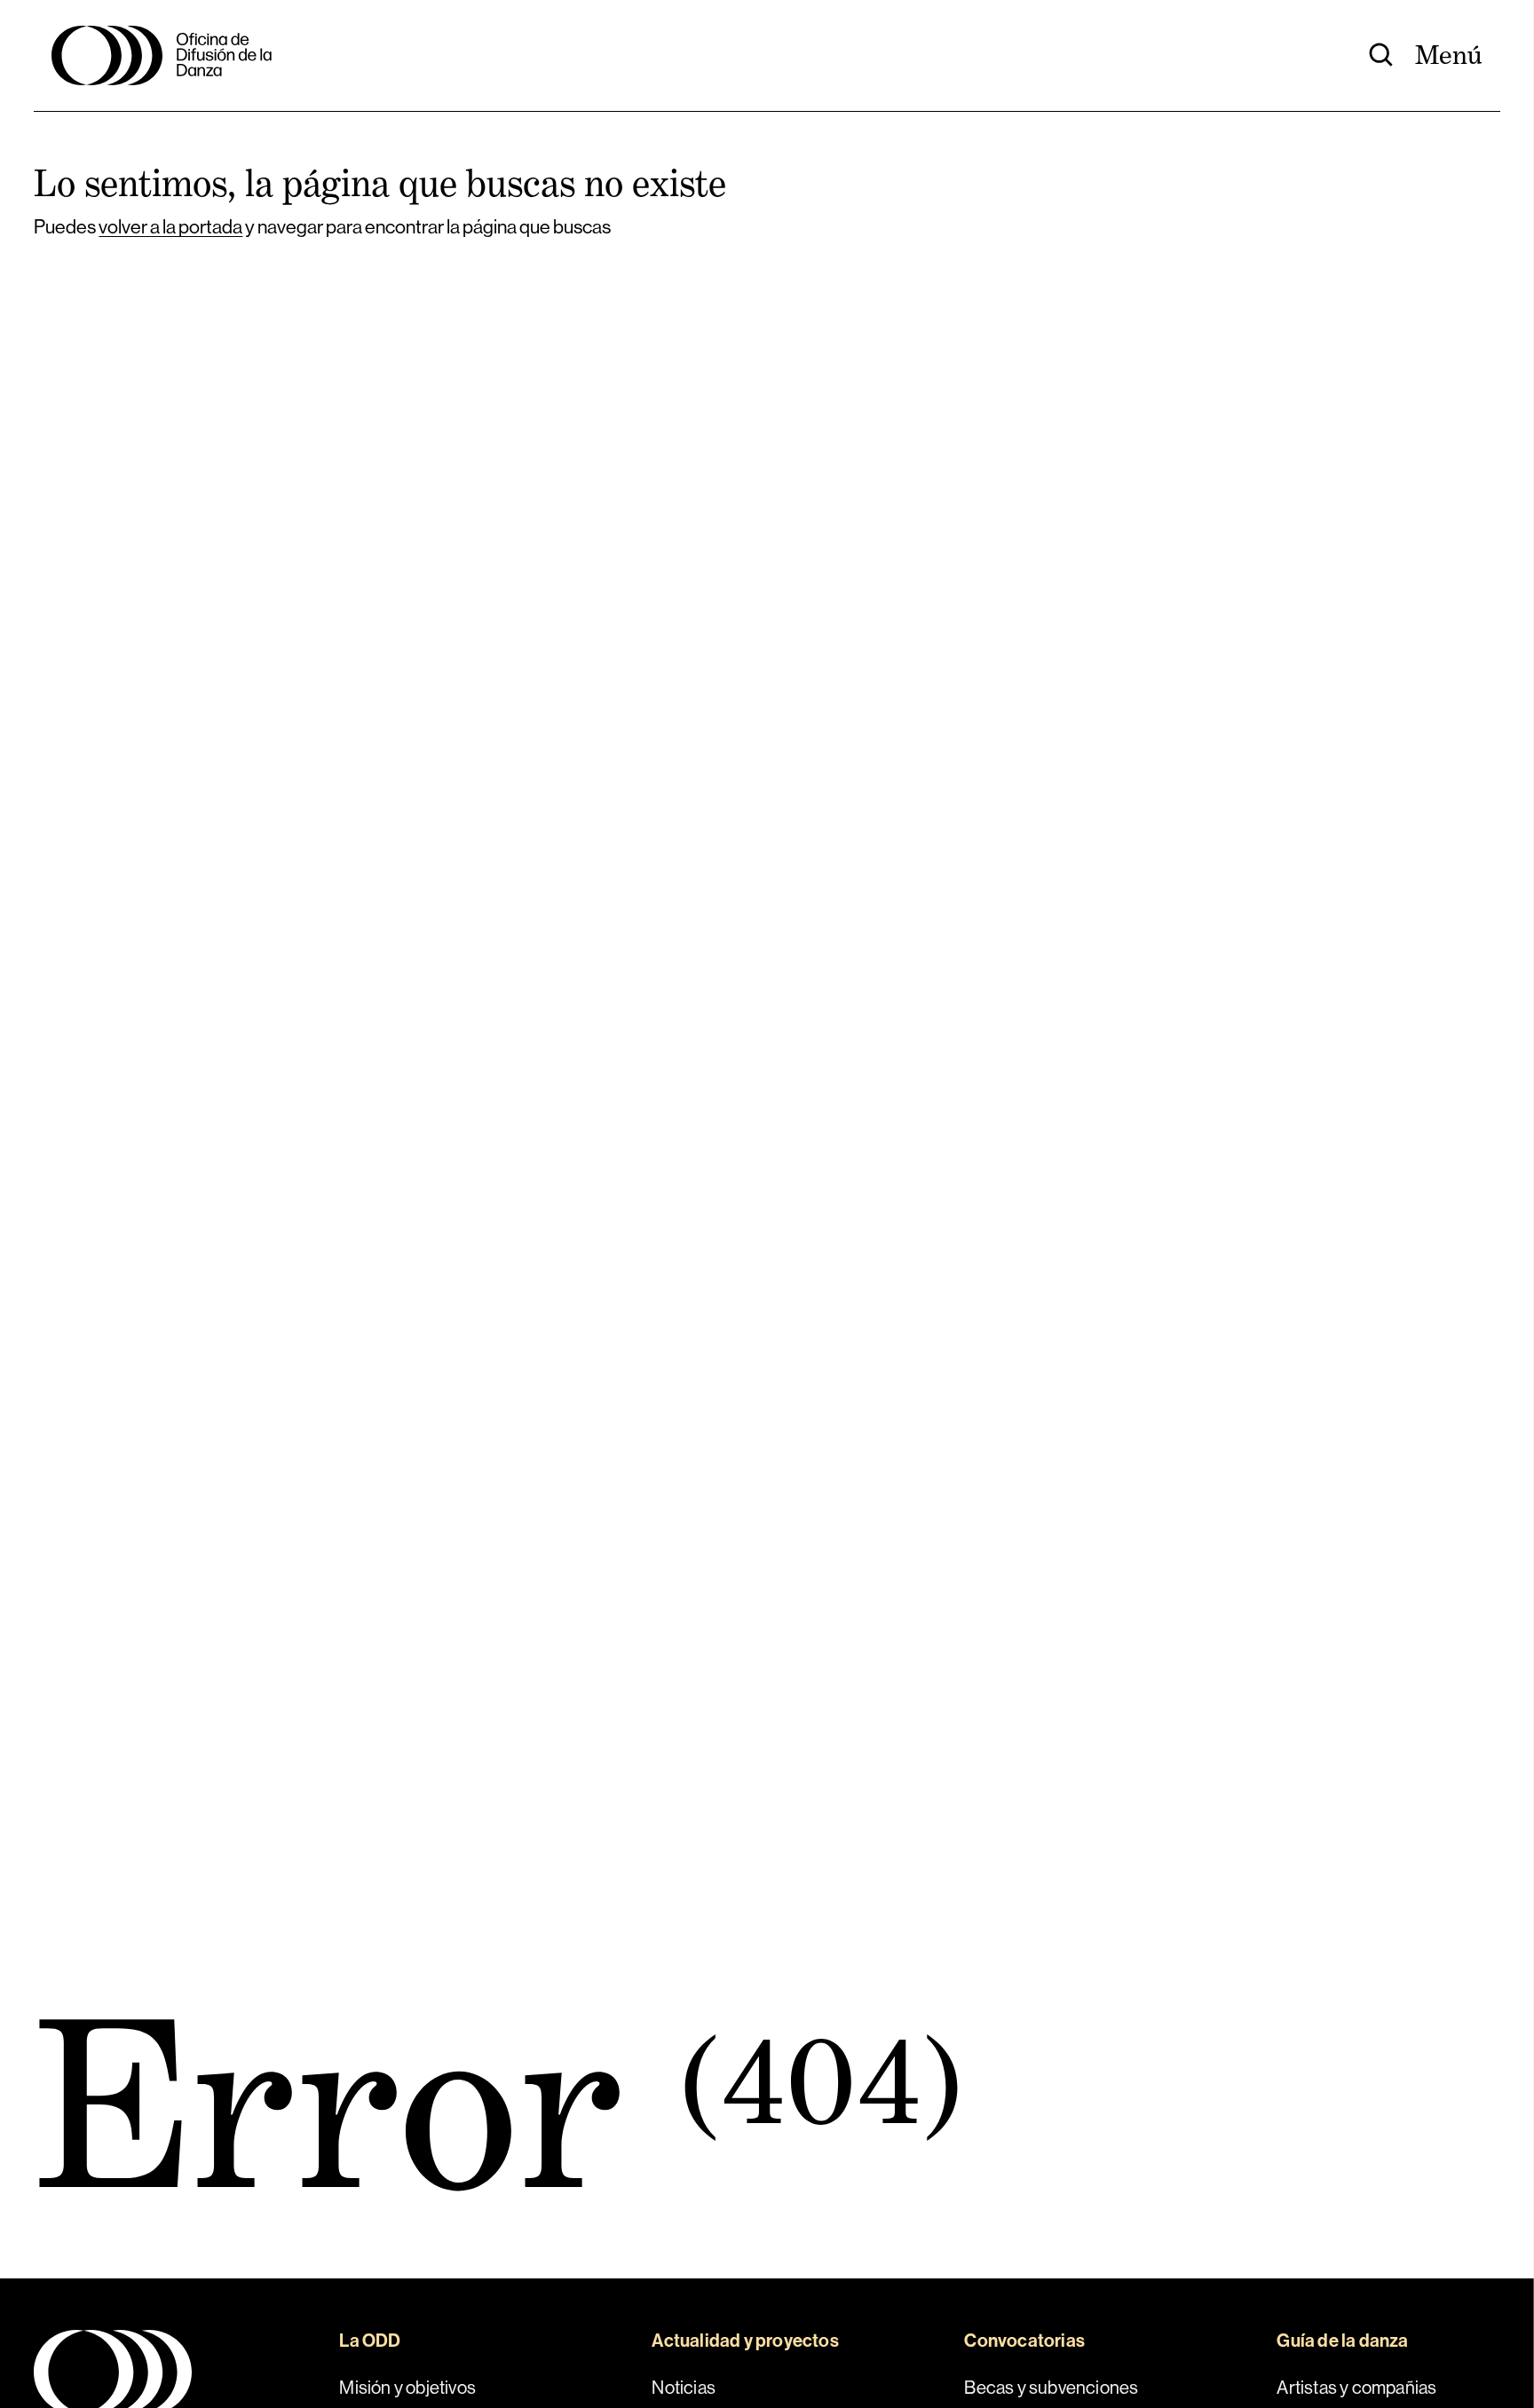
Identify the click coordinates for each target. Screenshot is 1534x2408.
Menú (1449, 55)
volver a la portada (170, 227)
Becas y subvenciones (1051, 2388)
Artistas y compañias (1356, 2388)
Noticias (684, 2388)
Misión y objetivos (407, 2388)
